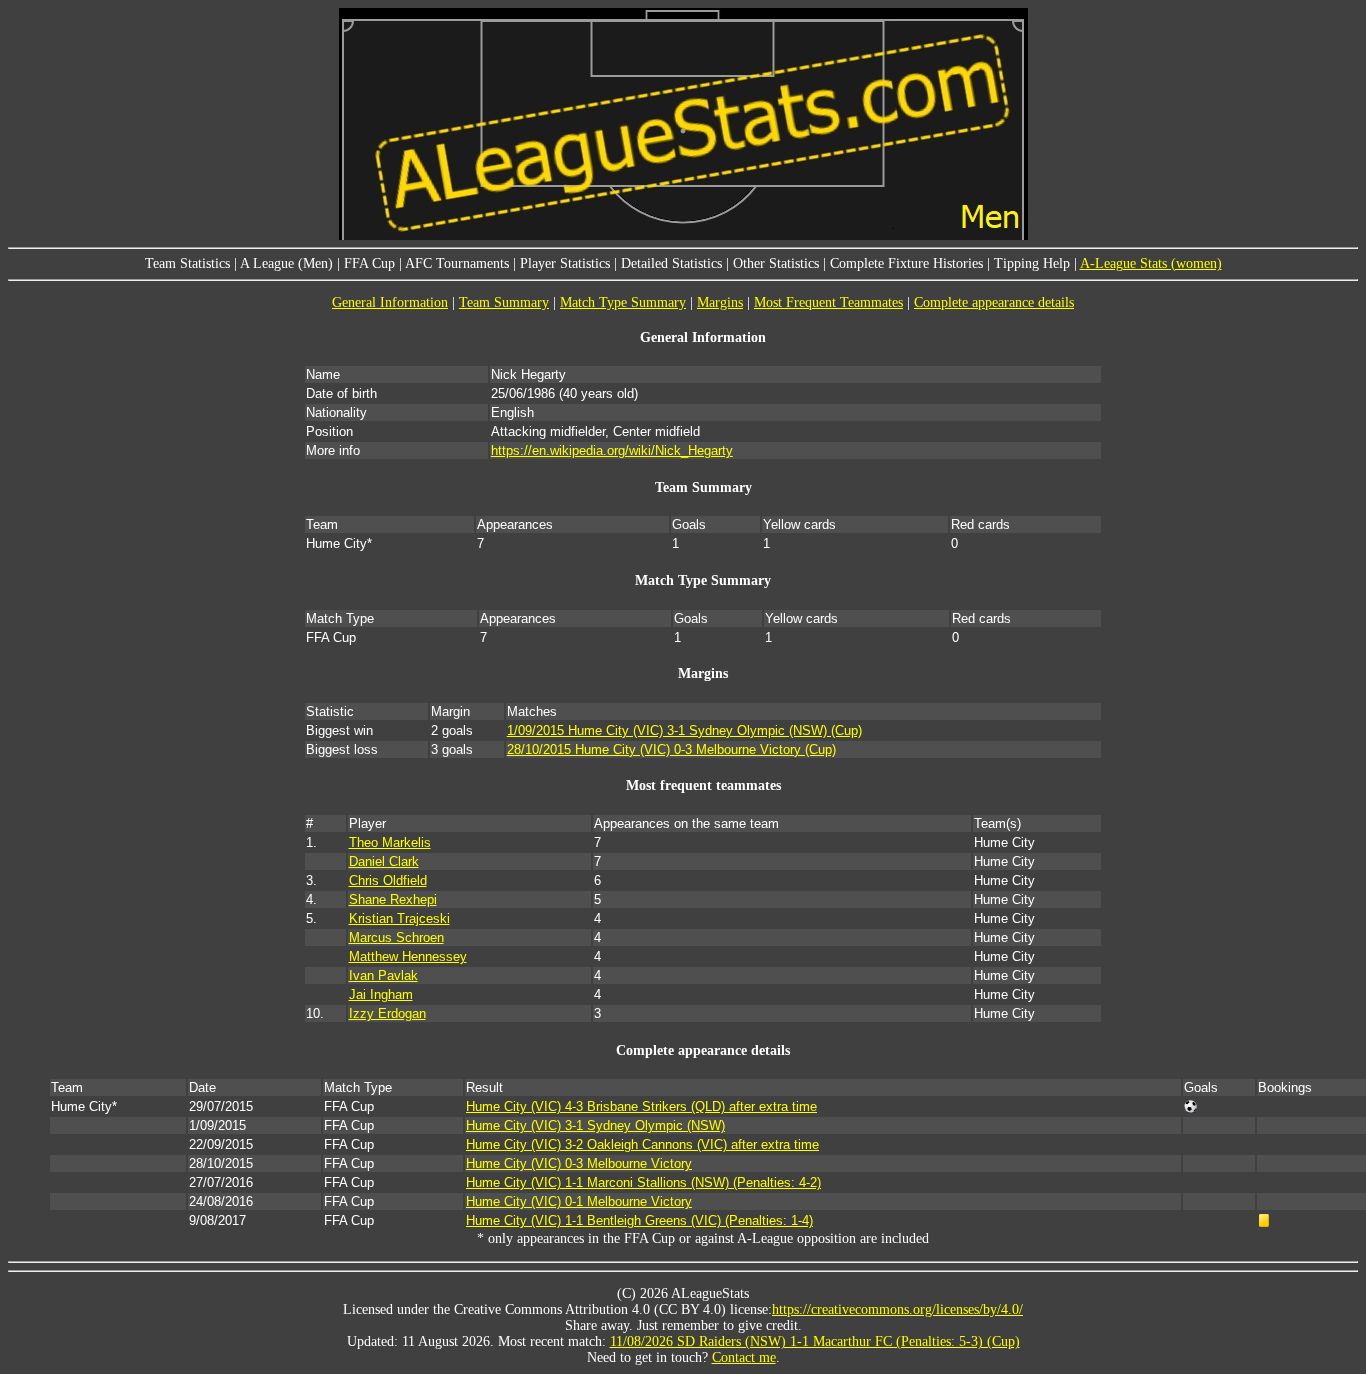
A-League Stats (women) (1151, 263)
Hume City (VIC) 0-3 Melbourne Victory (579, 1163)
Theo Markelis (390, 842)
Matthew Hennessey (408, 956)
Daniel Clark (384, 861)
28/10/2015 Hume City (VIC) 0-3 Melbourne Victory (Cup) (671, 749)
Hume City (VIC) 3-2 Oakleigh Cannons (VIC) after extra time (642, 1144)
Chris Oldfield (388, 880)
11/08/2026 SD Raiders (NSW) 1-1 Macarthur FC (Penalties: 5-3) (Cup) (815, 1341)
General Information (390, 302)
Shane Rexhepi (393, 899)
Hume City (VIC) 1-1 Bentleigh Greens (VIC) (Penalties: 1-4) (639, 1220)
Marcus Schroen (396, 937)
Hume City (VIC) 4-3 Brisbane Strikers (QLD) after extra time (641, 1106)
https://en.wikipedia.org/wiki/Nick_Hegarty (612, 450)
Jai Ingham (381, 994)
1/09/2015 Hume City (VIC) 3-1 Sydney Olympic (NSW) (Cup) (684, 730)
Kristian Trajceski (399, 918)
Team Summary (504, 302)
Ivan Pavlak (383, 975)
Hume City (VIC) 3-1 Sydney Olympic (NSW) (595, 1125)
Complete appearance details (994, 302)
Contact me (744, 1357)
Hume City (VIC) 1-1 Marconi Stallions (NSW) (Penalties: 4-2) (643, 1182)
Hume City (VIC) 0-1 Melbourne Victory (579, 1201)
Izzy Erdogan (387, 1013)
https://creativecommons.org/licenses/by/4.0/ (897, 1309)
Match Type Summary (623, 302)
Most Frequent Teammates (828, 302)
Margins (720, 302)
